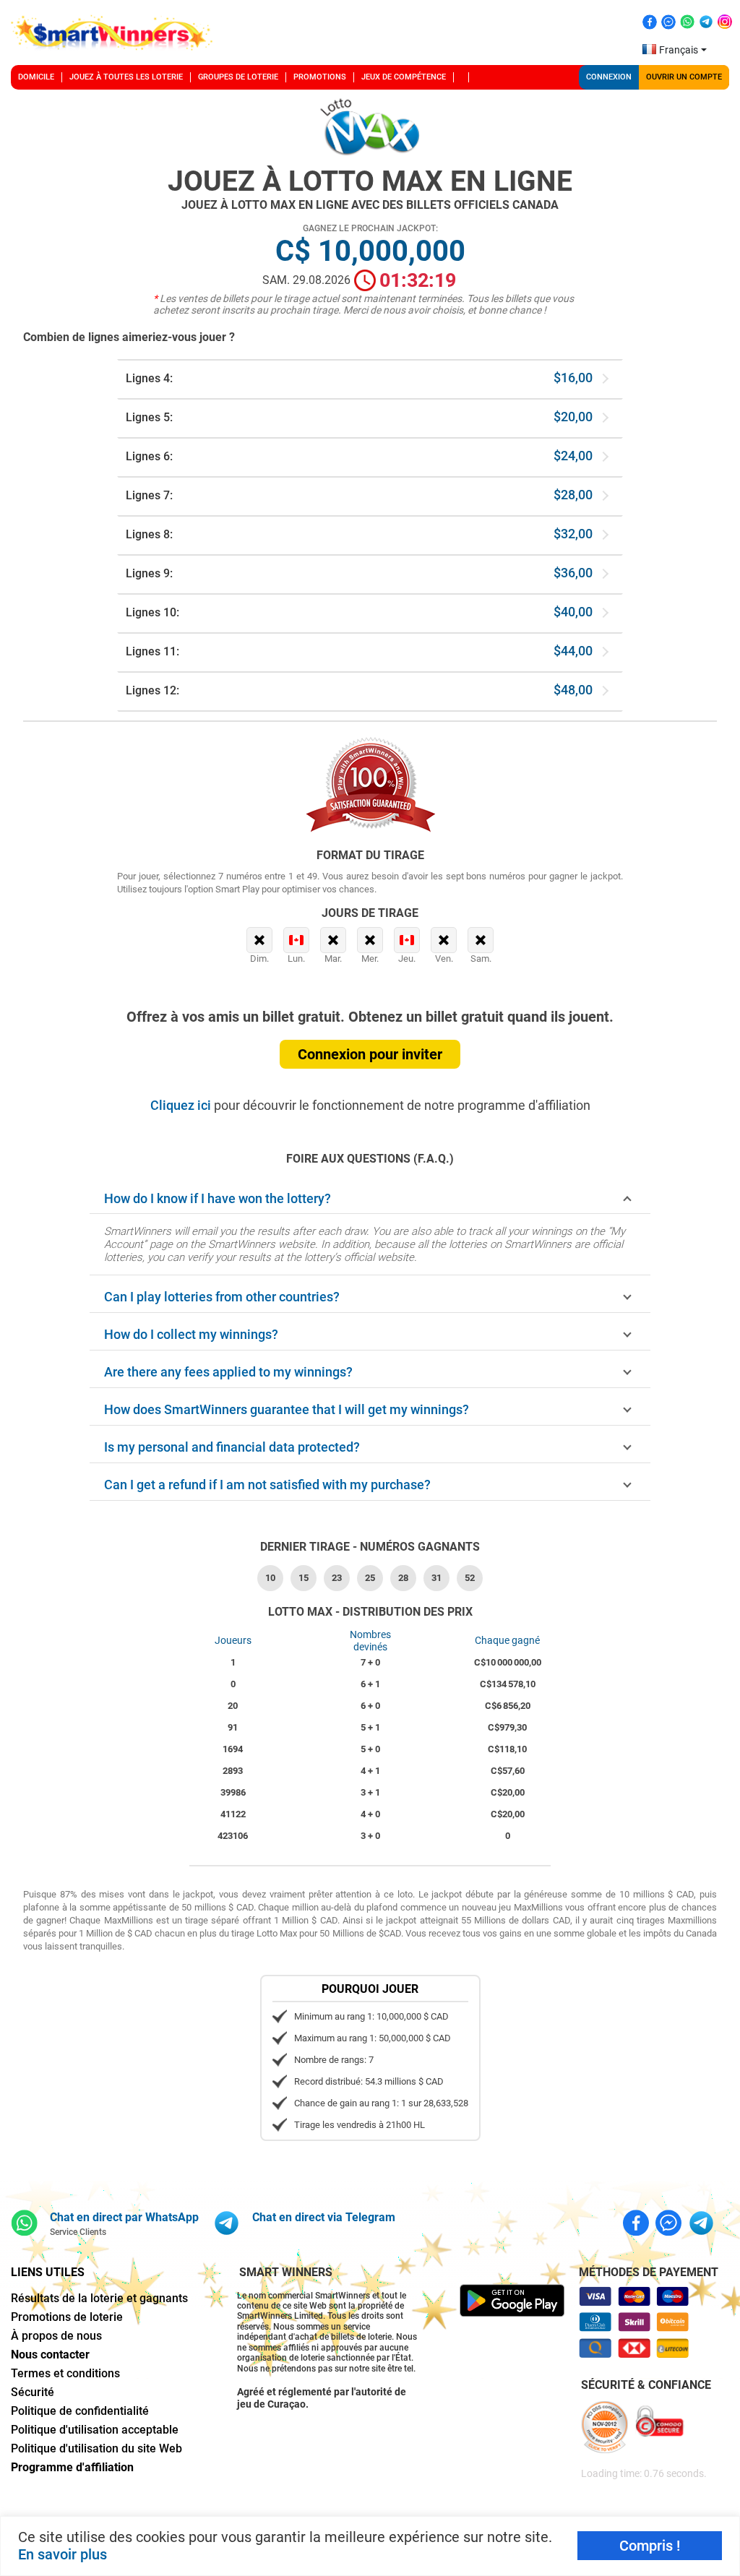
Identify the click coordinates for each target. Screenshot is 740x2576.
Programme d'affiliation (72, 2467)
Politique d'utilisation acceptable (95, 2430)
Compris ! (650, 2546)
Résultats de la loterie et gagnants (99, 2298)
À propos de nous (56, 2336)
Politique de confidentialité (80, 2411)
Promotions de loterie (67, 2317)
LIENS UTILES (48, 2272)
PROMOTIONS (320, 77)
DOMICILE (36, 77)
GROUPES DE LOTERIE (238, 77)
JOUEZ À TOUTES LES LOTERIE (126, 77)
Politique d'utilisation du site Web (96, 2448)
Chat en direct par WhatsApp (124, 2217)
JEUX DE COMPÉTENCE (404, 77)
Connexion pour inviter (370, 1054)
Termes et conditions (65, 2373)
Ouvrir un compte (684, 77)
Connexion (609, 77)
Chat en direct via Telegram (324, 2217)
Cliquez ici (182, 1105)
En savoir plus (63, 2554)
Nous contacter (50, 2355)
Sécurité (33, 2392)
